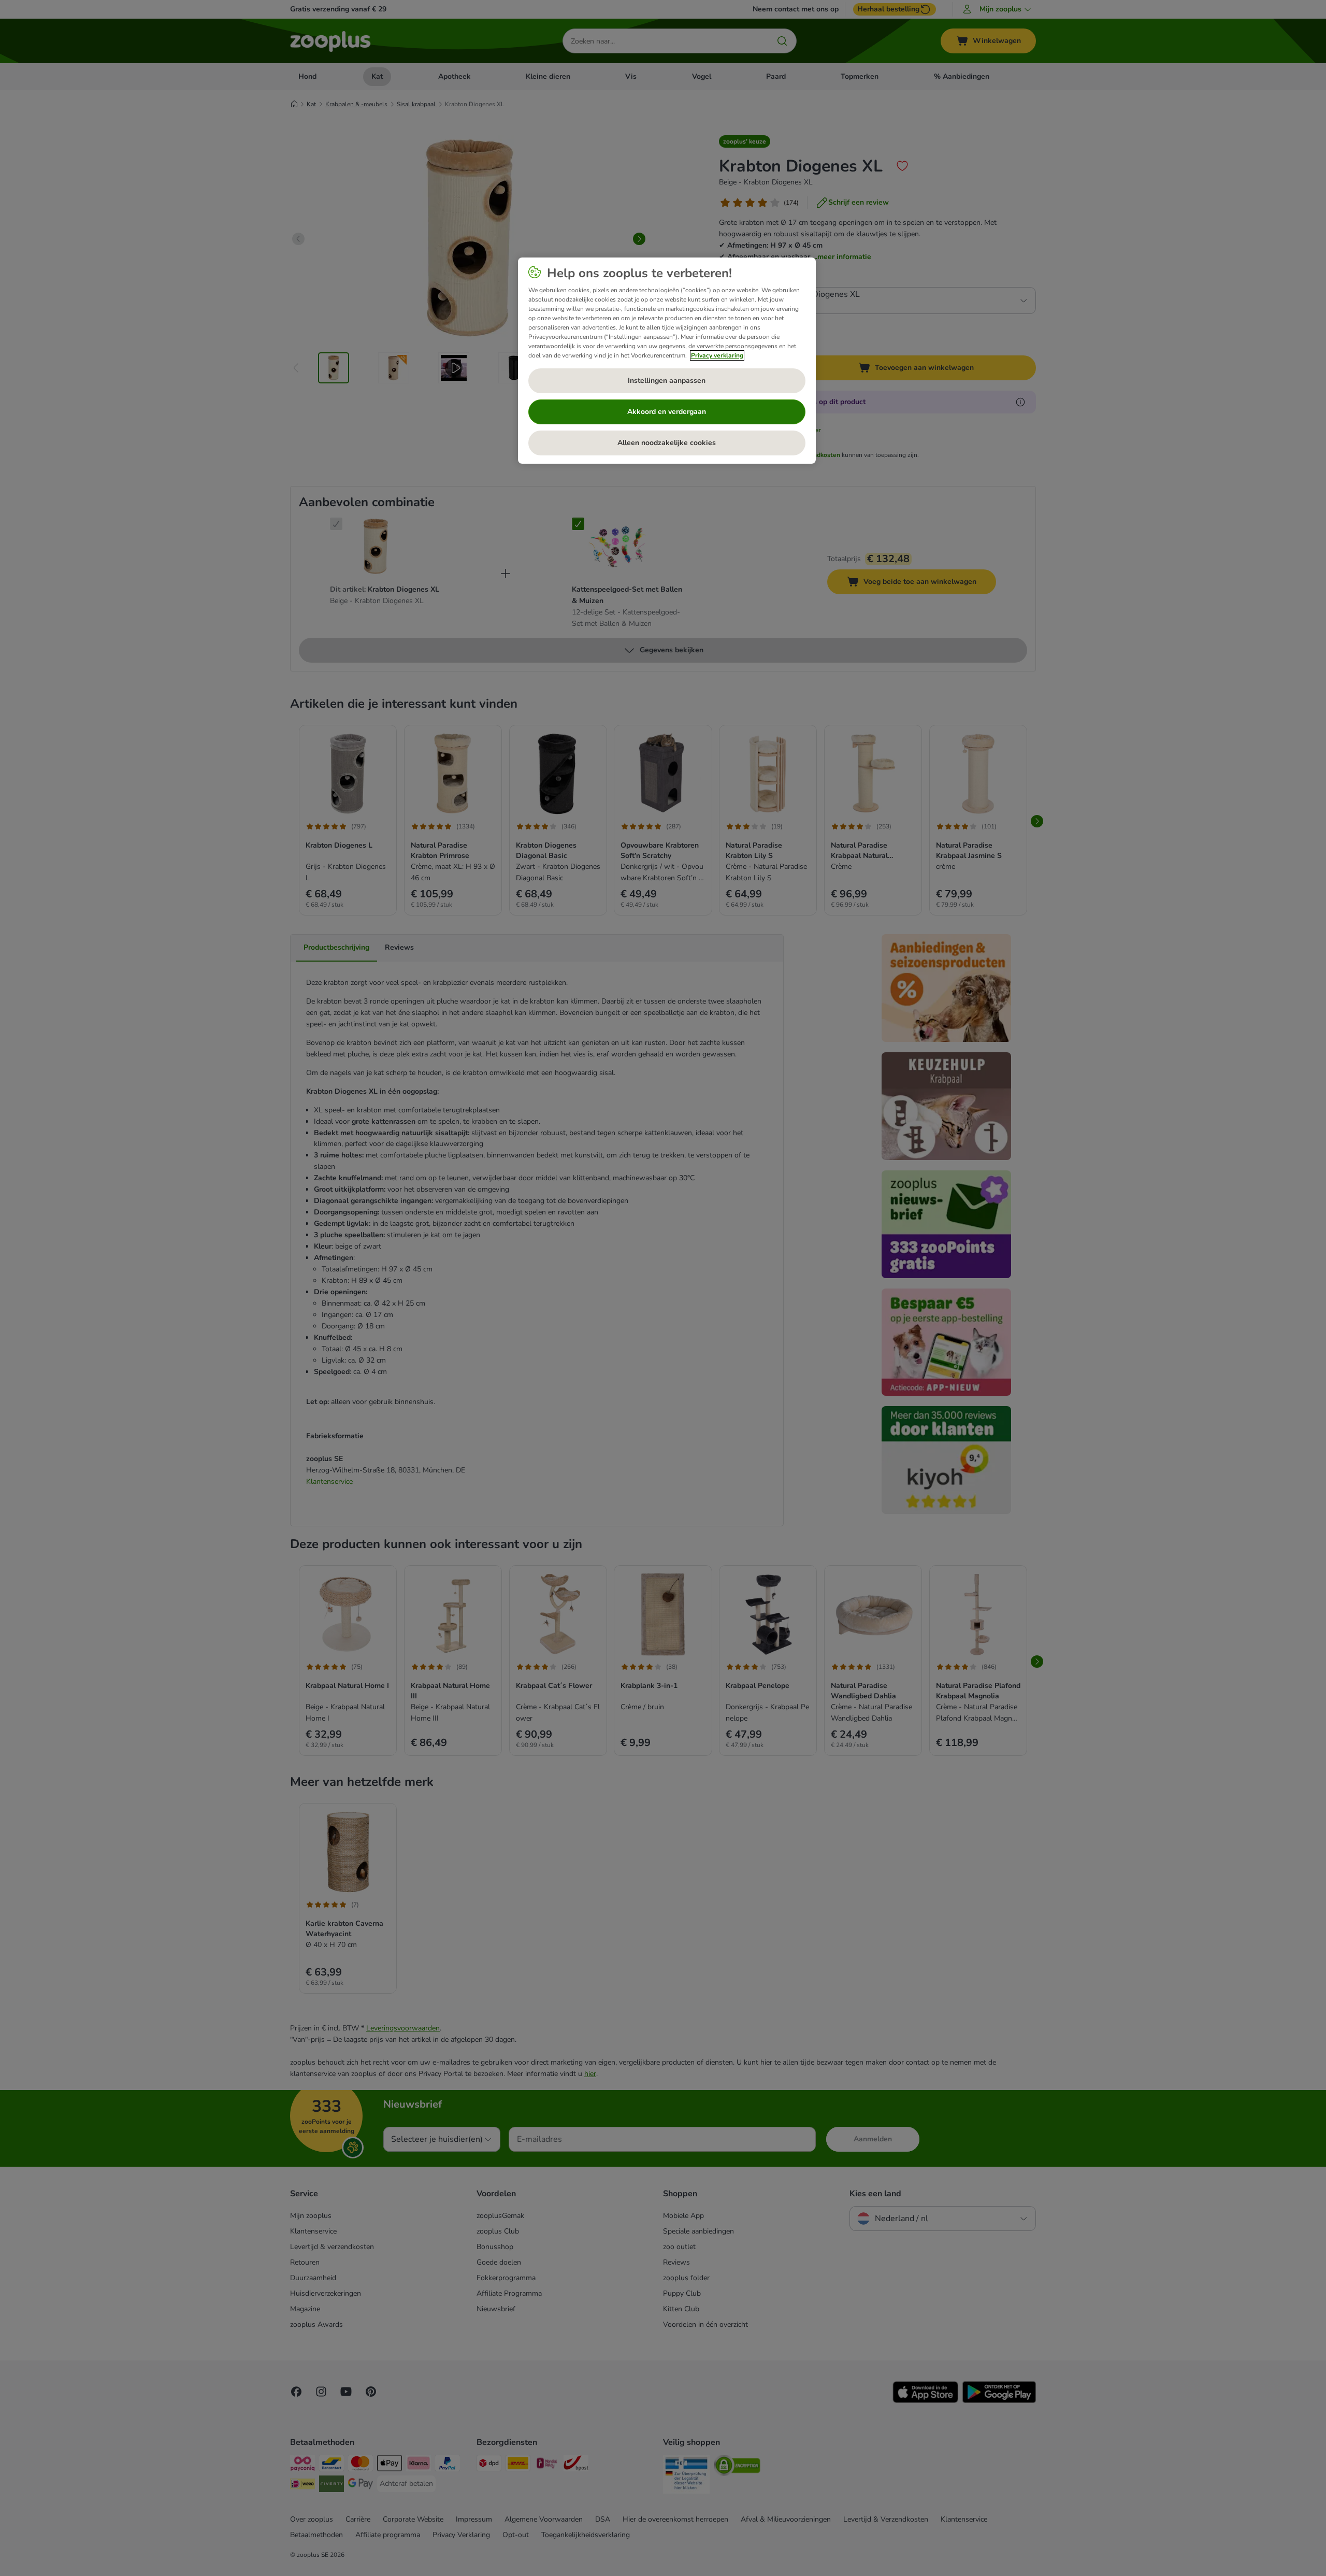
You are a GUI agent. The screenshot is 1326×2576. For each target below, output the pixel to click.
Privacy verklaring (717, 355)
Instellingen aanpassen (667, 381)
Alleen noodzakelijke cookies (667, 443)
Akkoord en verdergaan (667, 412)
